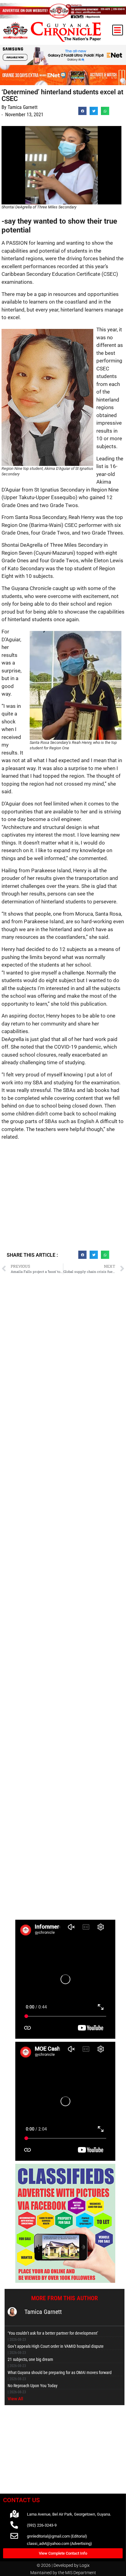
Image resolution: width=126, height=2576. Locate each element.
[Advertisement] (63, 1198)
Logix (85, 2565)
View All (15, 2399)
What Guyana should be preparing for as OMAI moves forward (60, 2372)
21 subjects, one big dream (30, 2359)
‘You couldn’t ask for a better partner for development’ (53, 2333)
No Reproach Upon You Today (33, 2386)
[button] (118, 30)
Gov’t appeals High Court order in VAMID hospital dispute (56, 2346)
